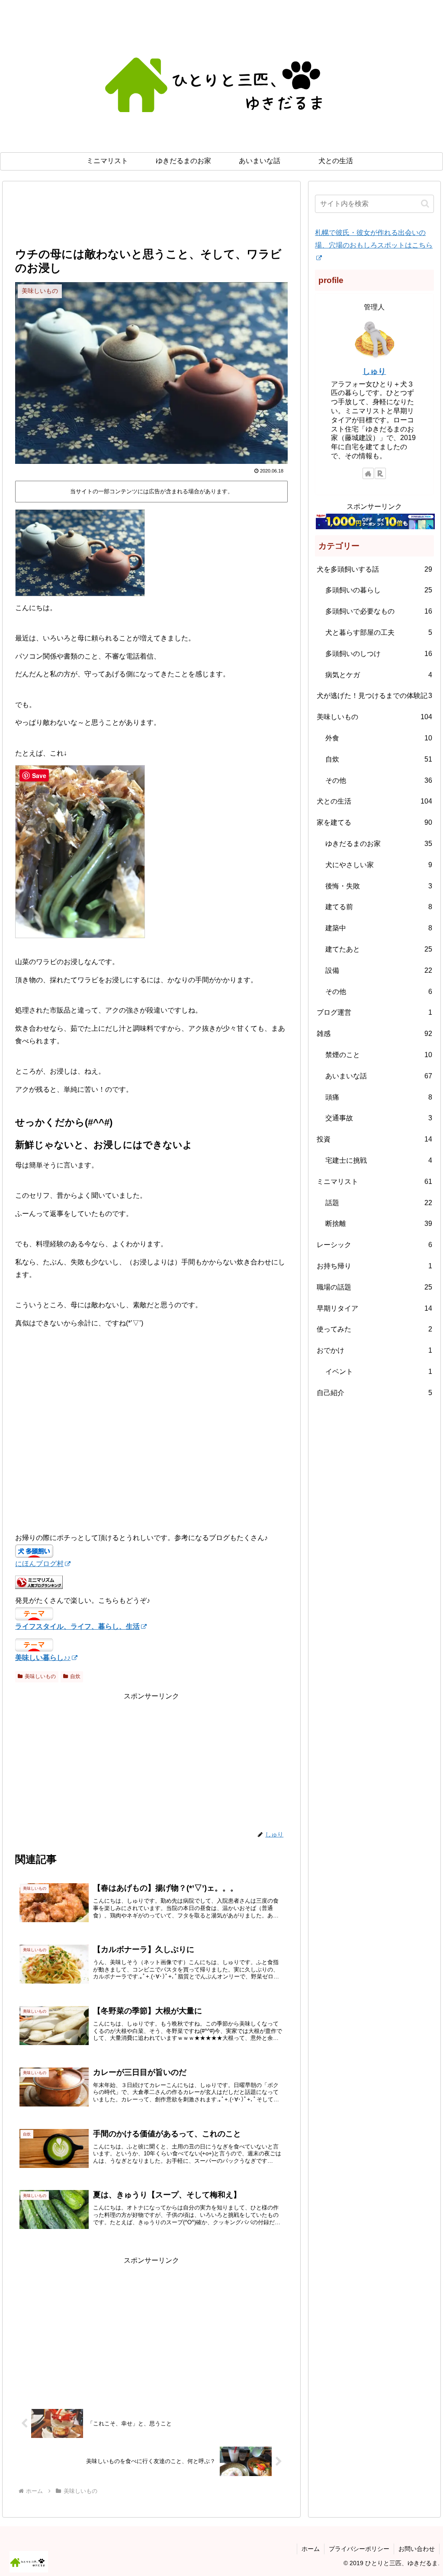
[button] (425, 204)
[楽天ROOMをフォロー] (380, 473)
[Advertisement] (151, 219)
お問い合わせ (417, 2549)
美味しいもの (40, 1676)
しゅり (374, 371)
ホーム (311, 2549)
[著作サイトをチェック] (368, 473)
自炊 (75, 1676)
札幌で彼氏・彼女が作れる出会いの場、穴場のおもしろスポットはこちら (374, 239)
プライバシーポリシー (359, 2549)
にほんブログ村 (39, 1564)
